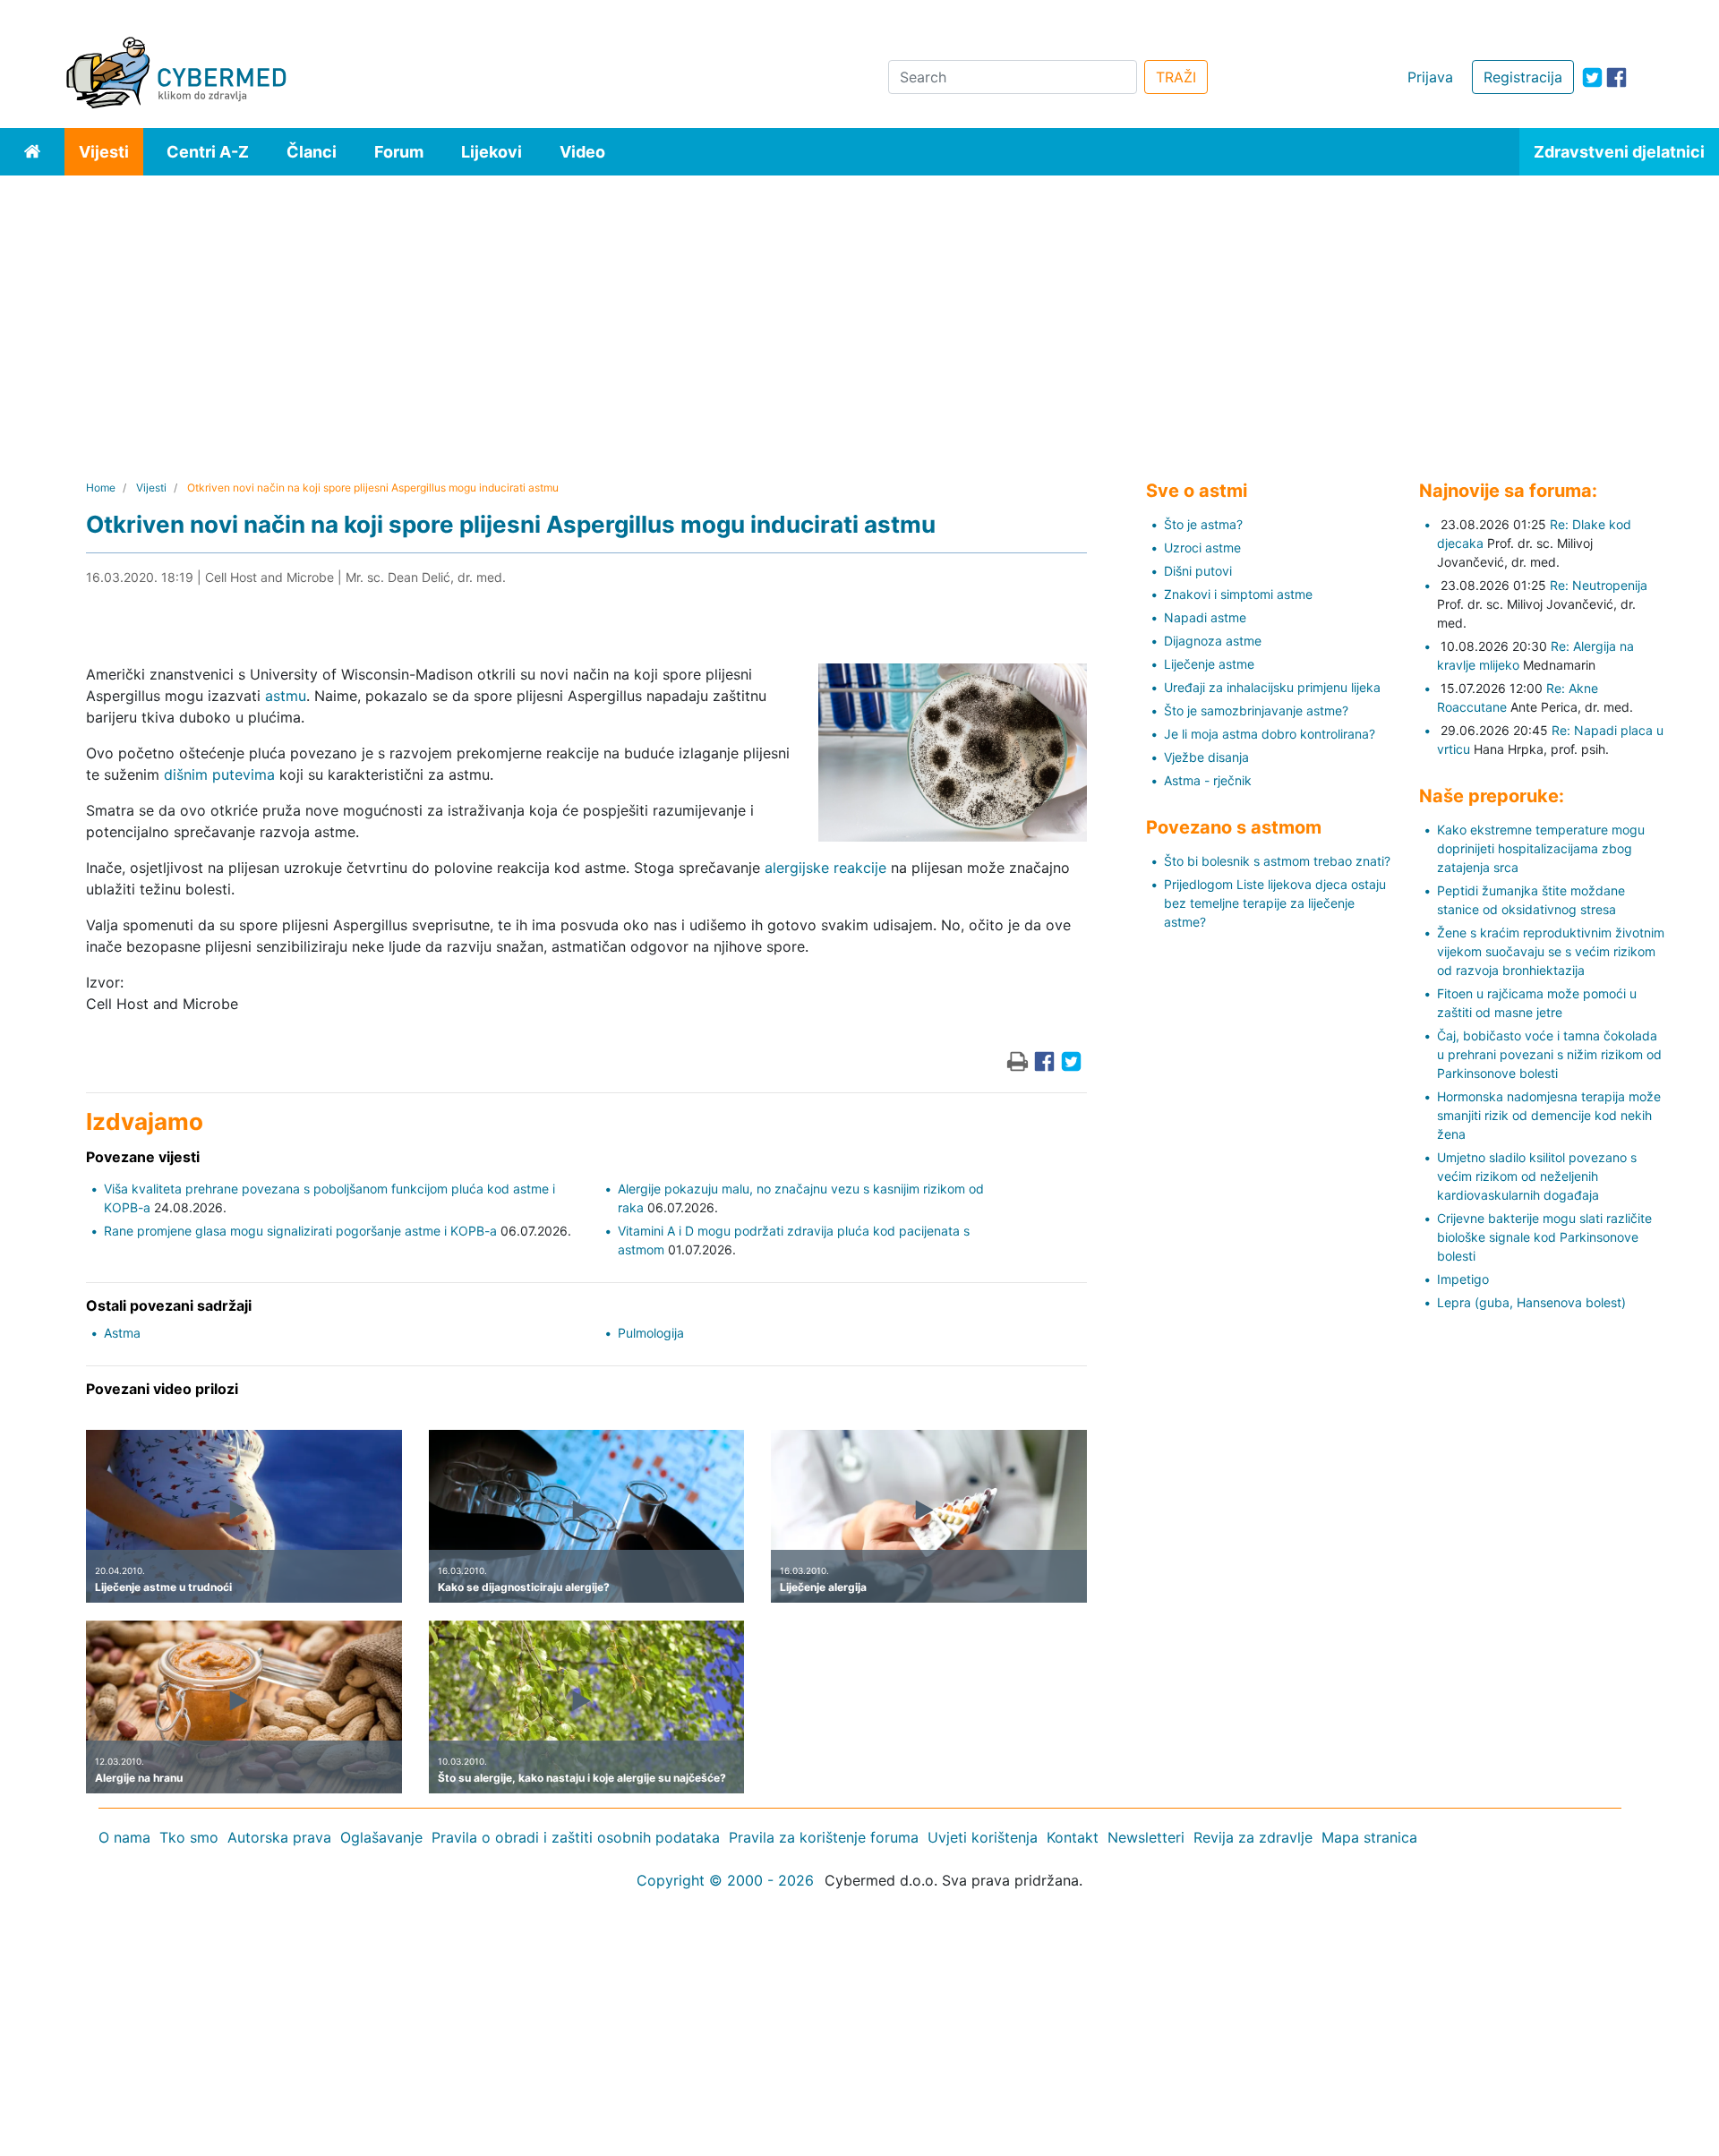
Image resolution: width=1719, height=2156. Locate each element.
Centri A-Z (208, 152)
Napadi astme (1205, 617)
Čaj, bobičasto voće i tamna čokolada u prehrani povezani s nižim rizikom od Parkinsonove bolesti (1549, 1054)
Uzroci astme (1202, 548)
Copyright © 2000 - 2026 (725, 1880)
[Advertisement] (859, 310)
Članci (312, 152)
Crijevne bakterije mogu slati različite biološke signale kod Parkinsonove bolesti (1544, 1237)
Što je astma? (1203, 524)
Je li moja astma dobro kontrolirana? (1270, 734)
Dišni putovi (1198, 571)
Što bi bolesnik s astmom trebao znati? (1277, 861)
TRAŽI (1176, 77)
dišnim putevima (219, 774)
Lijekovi (492, 152)
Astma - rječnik (1208, 780)
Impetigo (1463, 1279)
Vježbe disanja (1206, 757)
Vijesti (104, 152)
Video (582, 152)
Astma (122, 1333)
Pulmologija (651, 1333)
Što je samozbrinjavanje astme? (1256, 710)
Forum (399, 152)
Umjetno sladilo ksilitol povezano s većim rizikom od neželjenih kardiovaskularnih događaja (1537, 1176)
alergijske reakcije (825, 868)
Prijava (1430, 77)
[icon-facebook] (1616, 77)
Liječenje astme (1209, 664)
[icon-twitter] (1592, 77)
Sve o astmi (1197, 491)
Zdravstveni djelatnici (1619, 152)
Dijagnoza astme (1213, 641)
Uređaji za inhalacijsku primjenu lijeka (1272, 687)
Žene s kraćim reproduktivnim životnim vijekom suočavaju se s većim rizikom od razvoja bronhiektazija (1551, 951)
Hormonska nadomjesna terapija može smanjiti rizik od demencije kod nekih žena (1549, 1115)
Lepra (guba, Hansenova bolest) (1531, 1302)
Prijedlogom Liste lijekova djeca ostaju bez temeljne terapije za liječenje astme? (1275, 903)
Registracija (1523, 77)
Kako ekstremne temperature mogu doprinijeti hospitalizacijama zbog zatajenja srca (1541, 848)
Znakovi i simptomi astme (1238, 594)
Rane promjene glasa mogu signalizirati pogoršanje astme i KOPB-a (300, 1231)
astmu (286, 696)
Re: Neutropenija (1599, 585)
